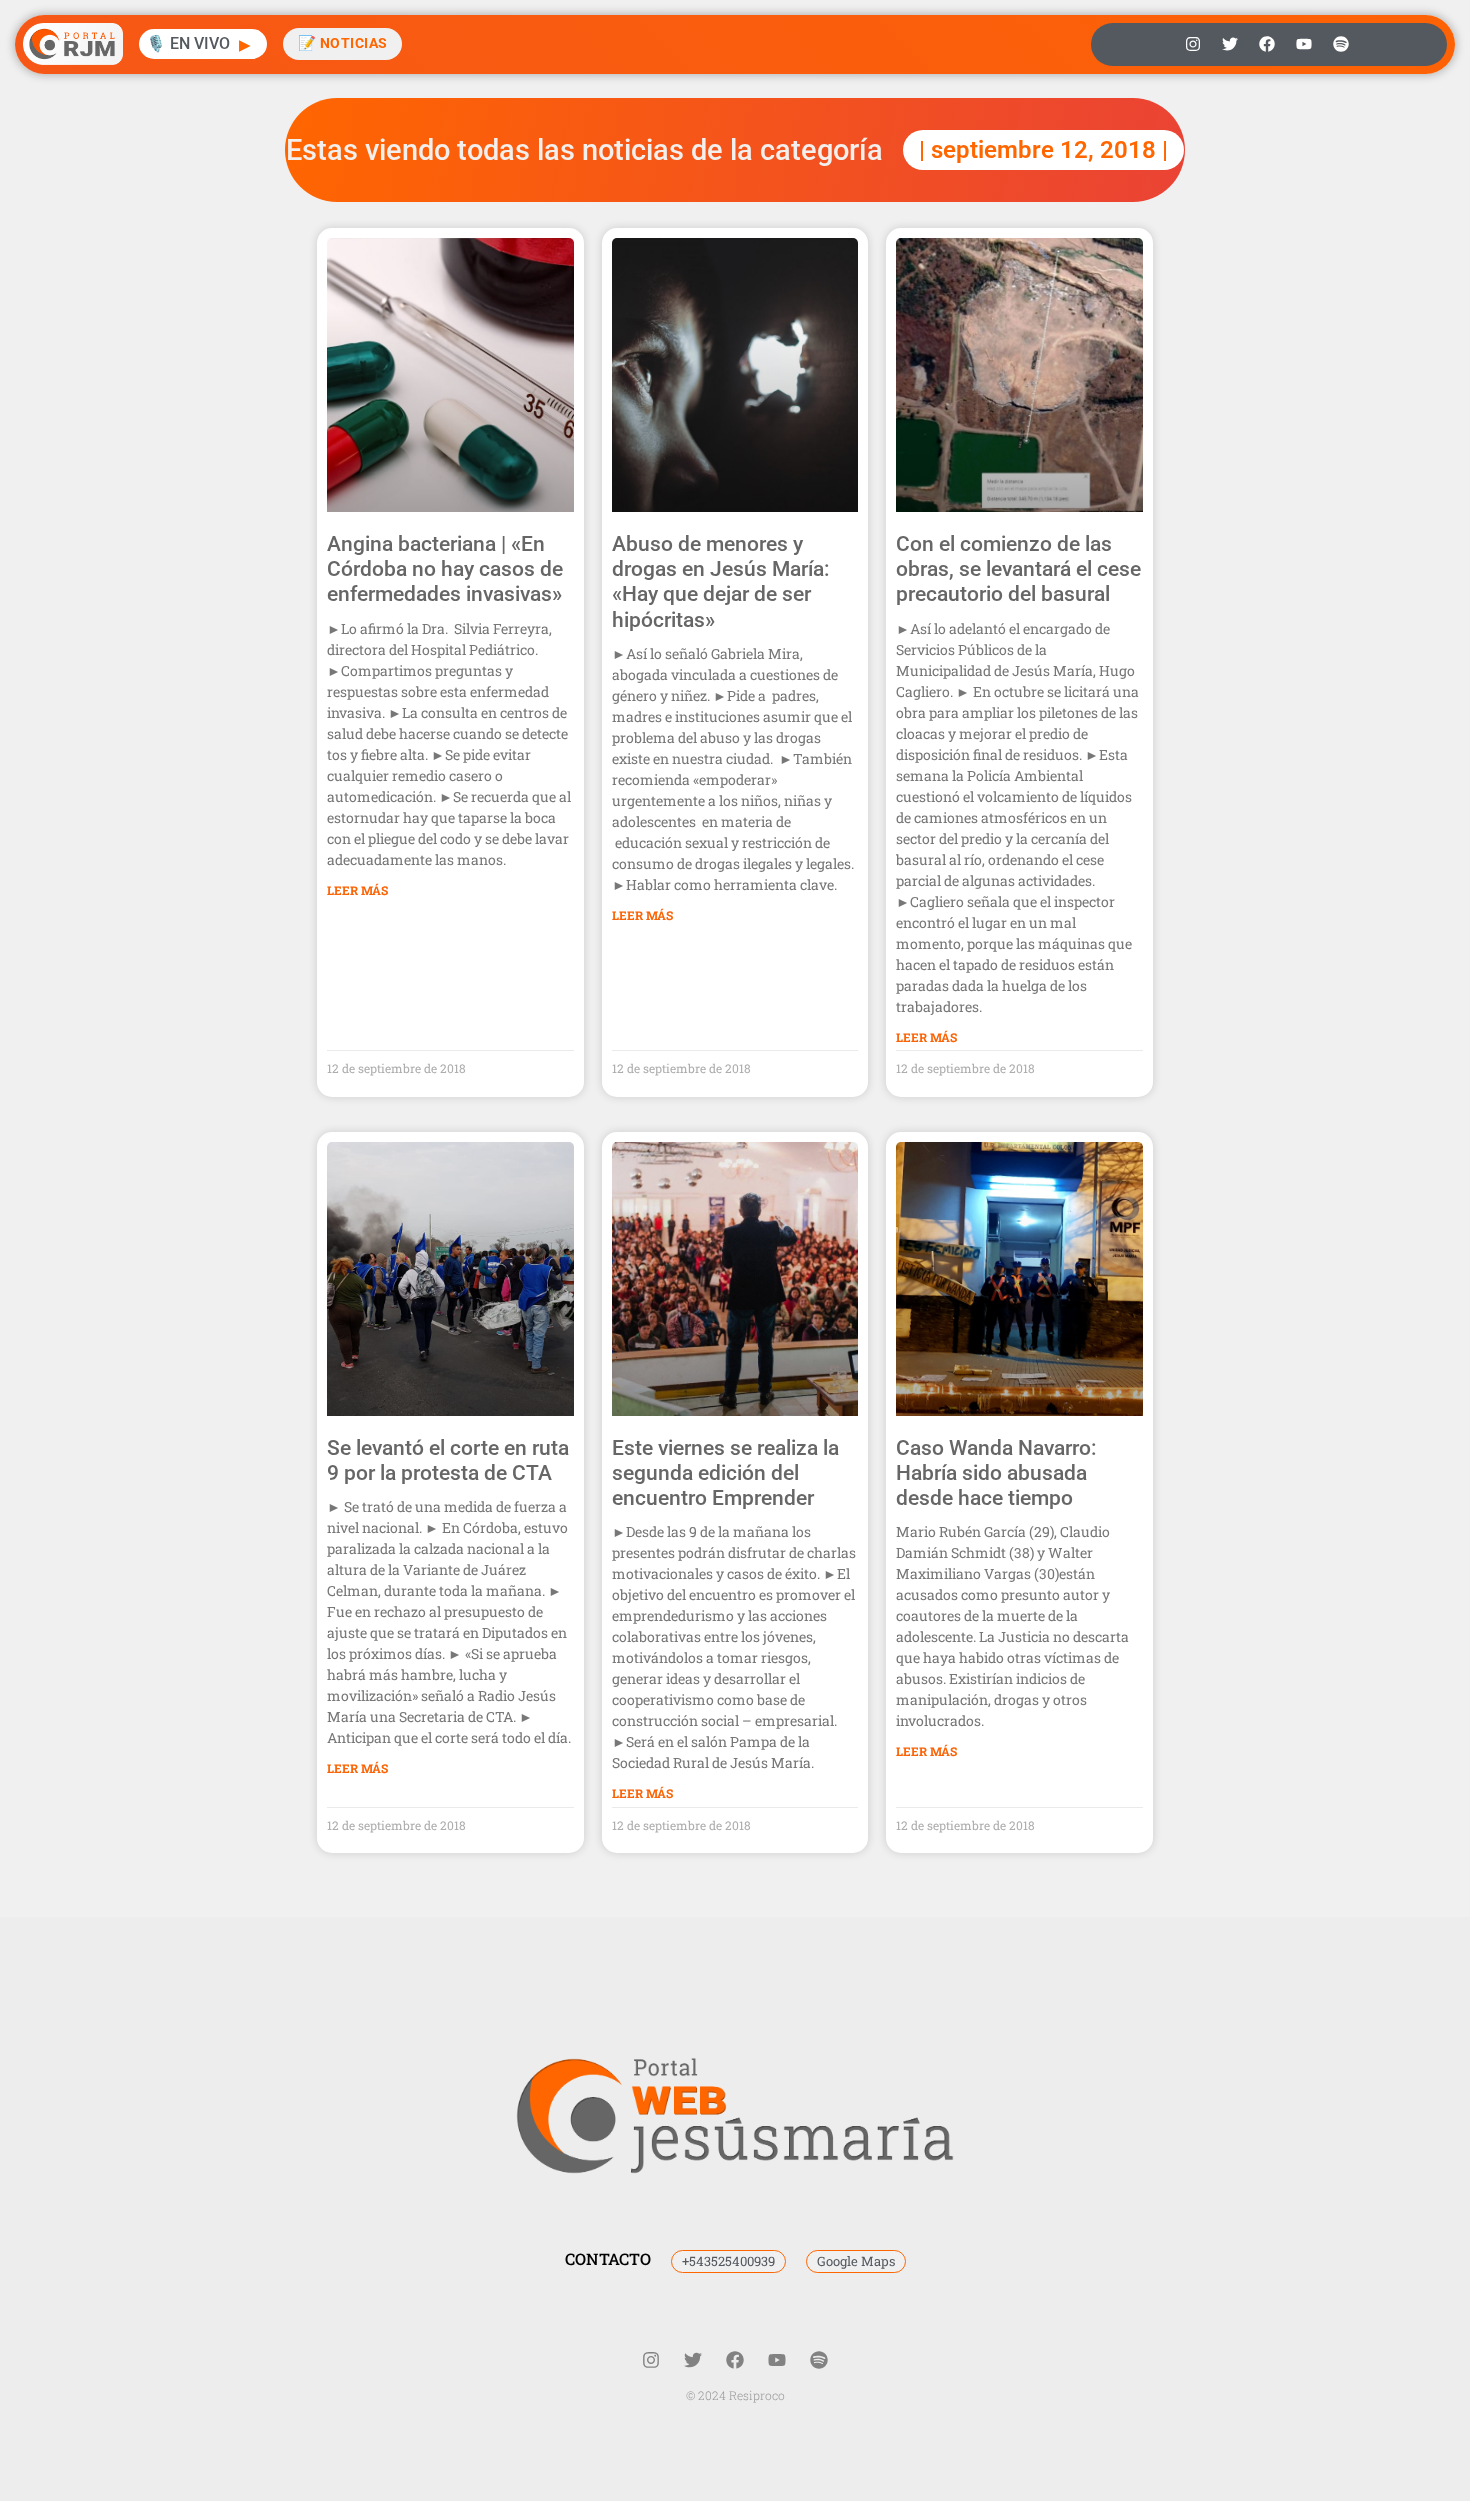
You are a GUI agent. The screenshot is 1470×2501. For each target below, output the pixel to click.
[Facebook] (1267, 44)
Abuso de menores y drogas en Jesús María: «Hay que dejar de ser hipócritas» (721, 582)
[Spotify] (1341, 44)
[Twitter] (1230, 44)
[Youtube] (1304, 44)
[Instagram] (1193, 44)
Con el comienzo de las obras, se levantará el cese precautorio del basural (1018, 569)
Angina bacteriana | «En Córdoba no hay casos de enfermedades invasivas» (445, 569)
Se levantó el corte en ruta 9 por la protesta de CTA (448, 1460)
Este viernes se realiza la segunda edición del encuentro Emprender (725, 1473)
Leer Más (357, 890)
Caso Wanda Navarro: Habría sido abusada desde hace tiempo (996, 1473)
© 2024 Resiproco (735, 2395)
